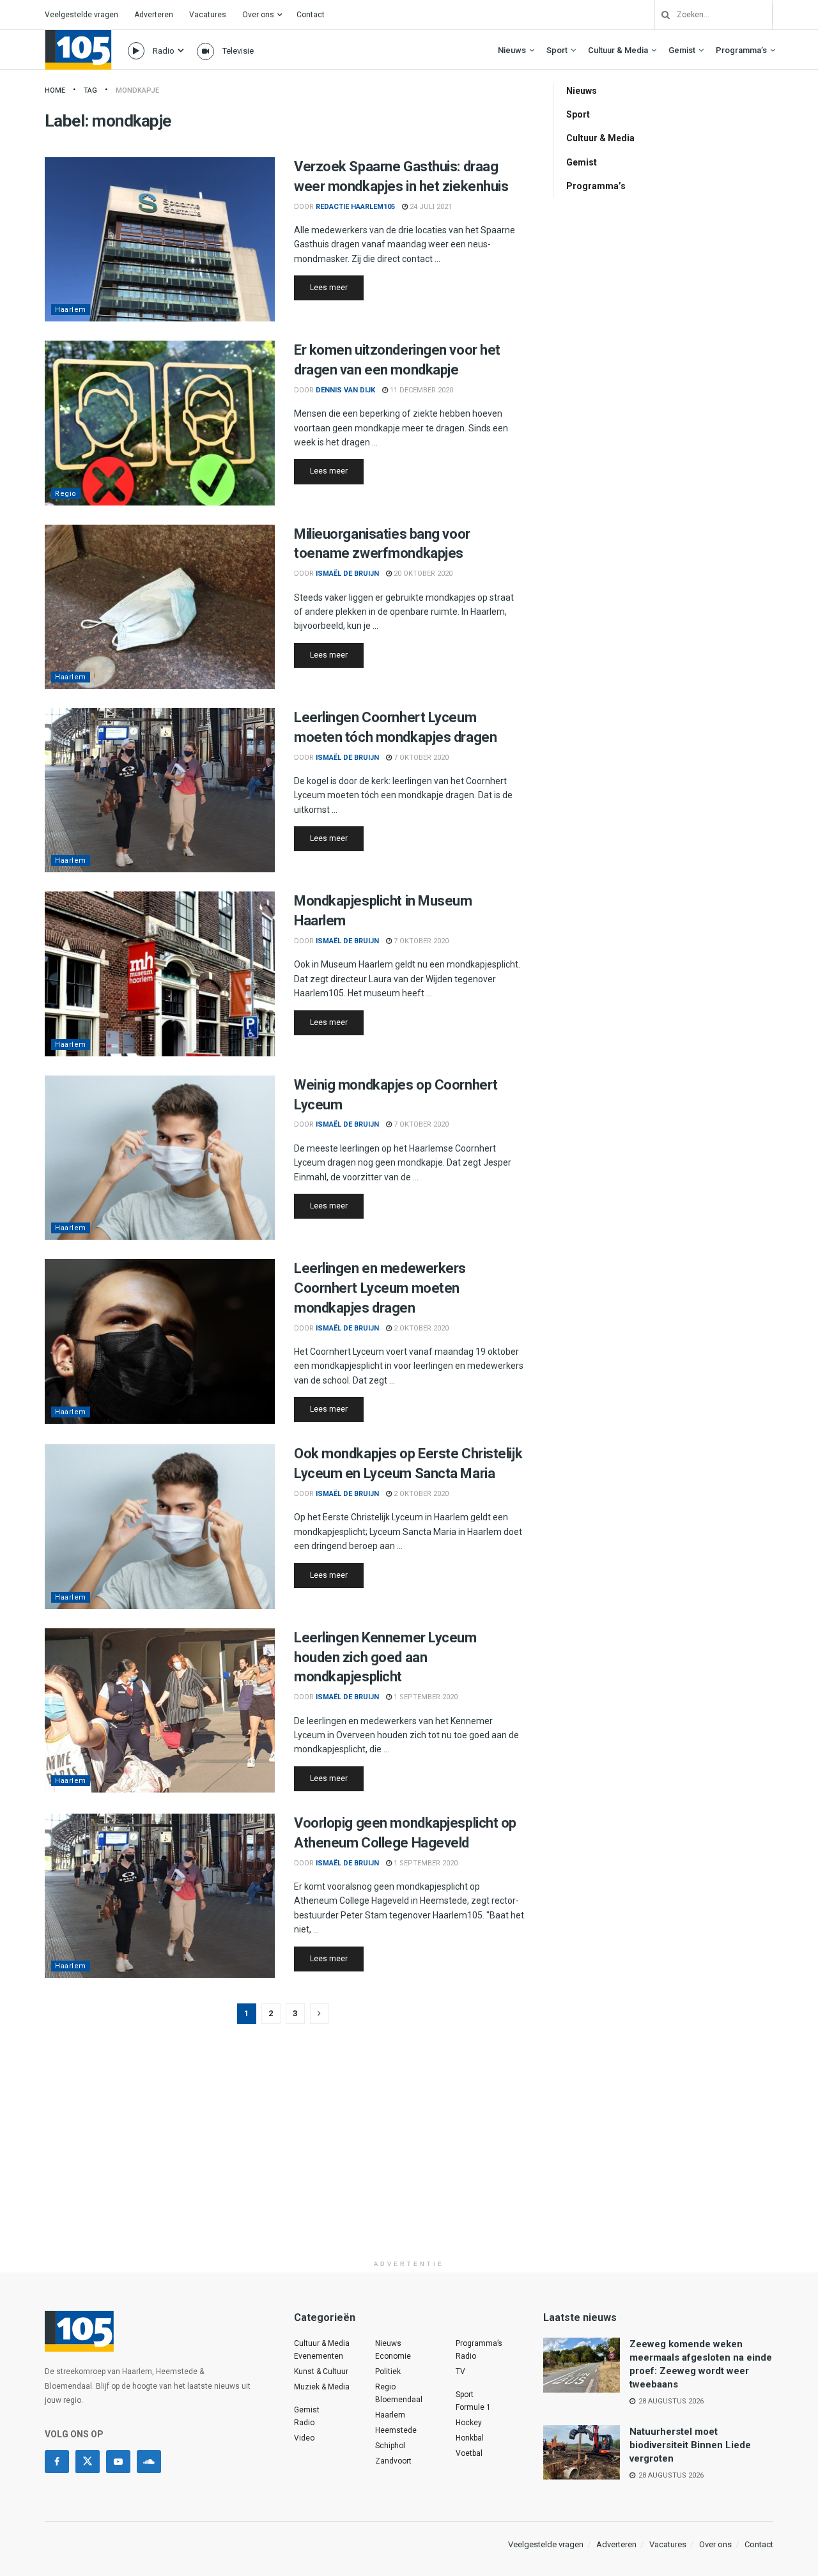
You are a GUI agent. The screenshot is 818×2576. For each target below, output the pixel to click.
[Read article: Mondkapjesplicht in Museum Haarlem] (160, 974)
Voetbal (469, 2453)
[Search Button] (661, 15)
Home (55, 90)
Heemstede (396, 2430)
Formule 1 (473, 2407)
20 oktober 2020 (422, 574)
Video (304, 2438)
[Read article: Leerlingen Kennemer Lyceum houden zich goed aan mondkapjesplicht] (160, 1710)
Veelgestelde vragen (81, 15)
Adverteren (154, 15)
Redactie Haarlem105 (355, 207)
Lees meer (337, 287)
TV (460, 2372)
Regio (66, 494)
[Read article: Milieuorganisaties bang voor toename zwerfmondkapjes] (160, 607)
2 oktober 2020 (420, 1328)
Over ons (258, 15)
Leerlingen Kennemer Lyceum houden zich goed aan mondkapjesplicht (385, 1657)
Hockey (469, 2423)
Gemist (682, 50)
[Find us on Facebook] (57, 2462)
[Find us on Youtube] (118, 2462)
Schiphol (390, 2446)
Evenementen (319, 2356)
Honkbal (470, 2438)
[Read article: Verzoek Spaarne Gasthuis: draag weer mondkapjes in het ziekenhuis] (160, 239)
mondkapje (137, 90)
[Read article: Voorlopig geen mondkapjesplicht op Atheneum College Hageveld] (160, 1896)
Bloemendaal (399, 2400)
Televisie (238, 51)
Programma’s (741, 50)
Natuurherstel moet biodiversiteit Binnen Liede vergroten (690, 2445)
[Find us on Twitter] (88, 2462)
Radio (164, 51)
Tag (90, 90)
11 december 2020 (421, 390)
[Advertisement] (409, 2164)
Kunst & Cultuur (321, 2372)
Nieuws (512, 50)
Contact (311, 15)
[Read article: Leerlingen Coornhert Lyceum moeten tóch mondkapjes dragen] (160, 790)
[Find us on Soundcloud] (149, 2462)
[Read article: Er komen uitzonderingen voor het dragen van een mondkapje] (160, 423)
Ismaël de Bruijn (347, 574)
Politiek (388, 2372)
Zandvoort (393, 2461)
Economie (393, 2356)
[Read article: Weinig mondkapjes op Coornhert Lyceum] (160, 1158)
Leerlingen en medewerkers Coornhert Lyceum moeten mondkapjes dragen (380, 1288)
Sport (557, 50)
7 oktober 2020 (420, 758)
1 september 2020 (425, 1697)
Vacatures (208, 15)
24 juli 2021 (430, 207)
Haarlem (71, 310)
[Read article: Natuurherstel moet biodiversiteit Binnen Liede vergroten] (582, 2453)
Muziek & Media (322, 2387)
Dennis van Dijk (345, 390)
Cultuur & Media (618, 50)
